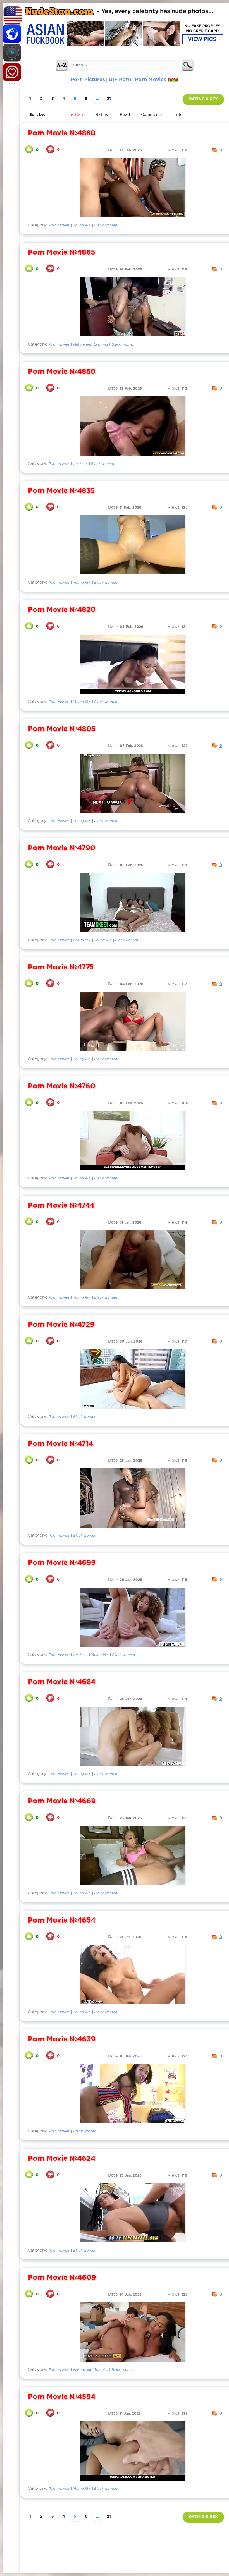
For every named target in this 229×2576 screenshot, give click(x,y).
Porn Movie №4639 (62, 2039)
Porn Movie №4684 (62, 1682)
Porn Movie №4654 (62, 1921)
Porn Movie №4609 (62, 2278)
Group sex (82, 940)
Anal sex (80, 464)
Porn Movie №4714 (61, 1444)
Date (80, 115)
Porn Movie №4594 (62, 2397)
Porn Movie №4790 (62, 848)
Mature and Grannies (91, 345)
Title (178, 115)
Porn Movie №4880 (62, 133)
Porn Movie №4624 (62, 2159)
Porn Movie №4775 (61, 968)
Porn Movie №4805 (62, 729)
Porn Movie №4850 (62, 372)
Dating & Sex (203, 99)
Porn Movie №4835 (61, 491)
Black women (106, 225)
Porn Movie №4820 (62, 610)
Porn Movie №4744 (61, 1206)
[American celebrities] (11, 14)
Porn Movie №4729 (61, 1325)
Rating (102, 115)
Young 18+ (82, 225)
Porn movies (59, 225)
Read (125, 115)
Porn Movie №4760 (62, 1086)
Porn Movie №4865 (62, 253)
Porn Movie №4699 (62, 1563)
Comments (152, 115)
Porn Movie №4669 (62, 1801)
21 (109, 99)
